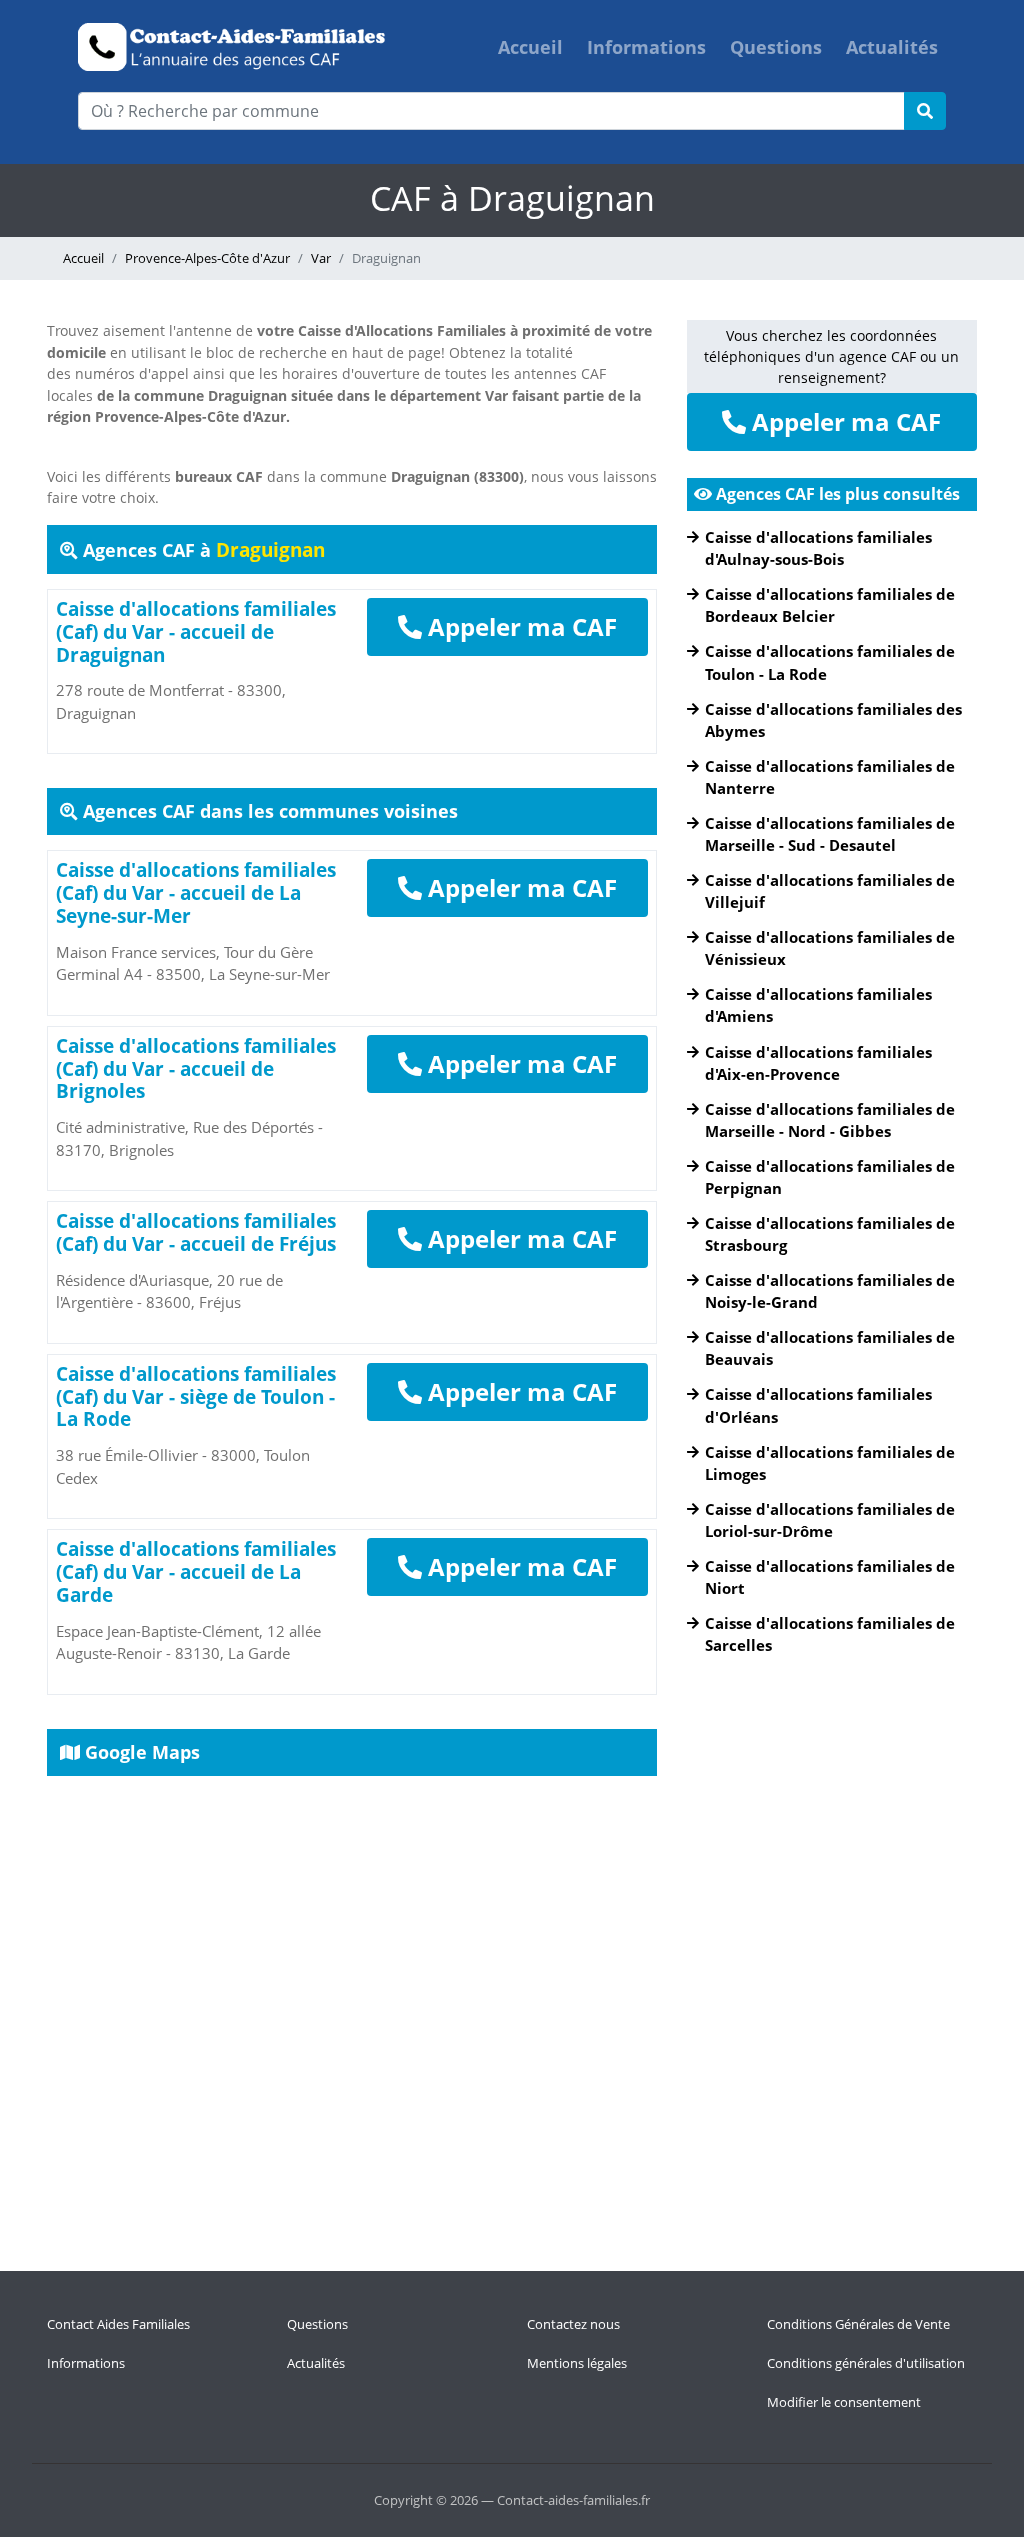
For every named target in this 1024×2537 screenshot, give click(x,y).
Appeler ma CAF (519, 626)
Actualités (892, 47)
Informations (646, 47)
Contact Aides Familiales (118, 2324)
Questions (776, 47)
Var (321, 258)
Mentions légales (577, 2363)
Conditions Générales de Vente (858, 2324)
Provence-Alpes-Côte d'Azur (207, 258)
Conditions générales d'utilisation (866, 2363)
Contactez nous (573, 2324)
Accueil (530, 47)
